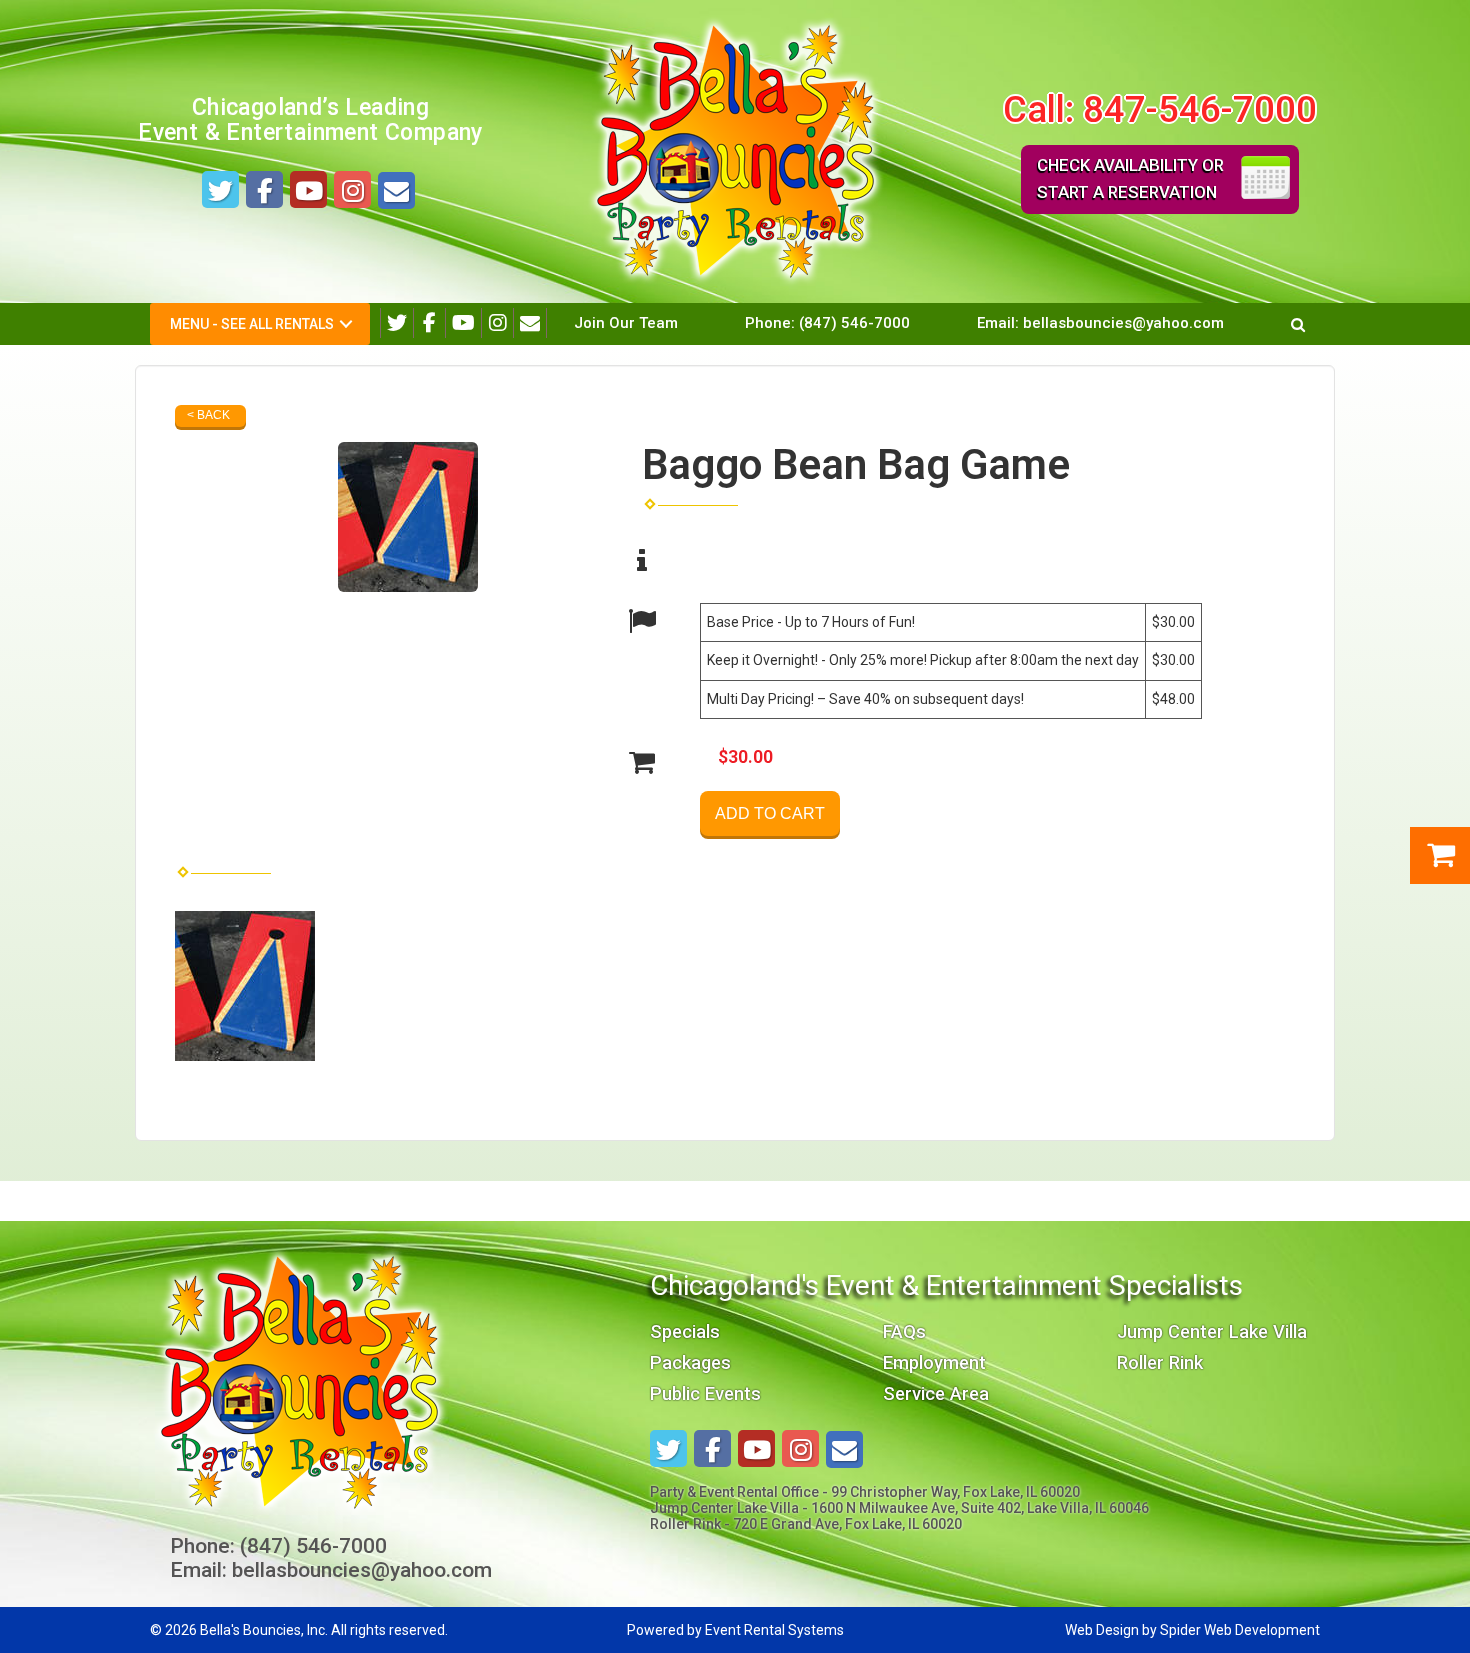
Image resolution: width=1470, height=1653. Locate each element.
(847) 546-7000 (854, 323)
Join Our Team (626, 323)
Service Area (936, 1393)
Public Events (705, 1393)
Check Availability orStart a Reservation (1130, 178)
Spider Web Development (1240, 1630)
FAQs (904, 1331)
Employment (934, 1362)
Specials (685, 1331)
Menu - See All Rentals (252, 324)
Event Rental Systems (774, 1630)
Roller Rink (1160, 1362)
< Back (208, 415)
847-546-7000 (1200, 109)
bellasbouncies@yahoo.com (1123, 323)
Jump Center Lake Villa (1212, 1331)
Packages (690, 1362)
